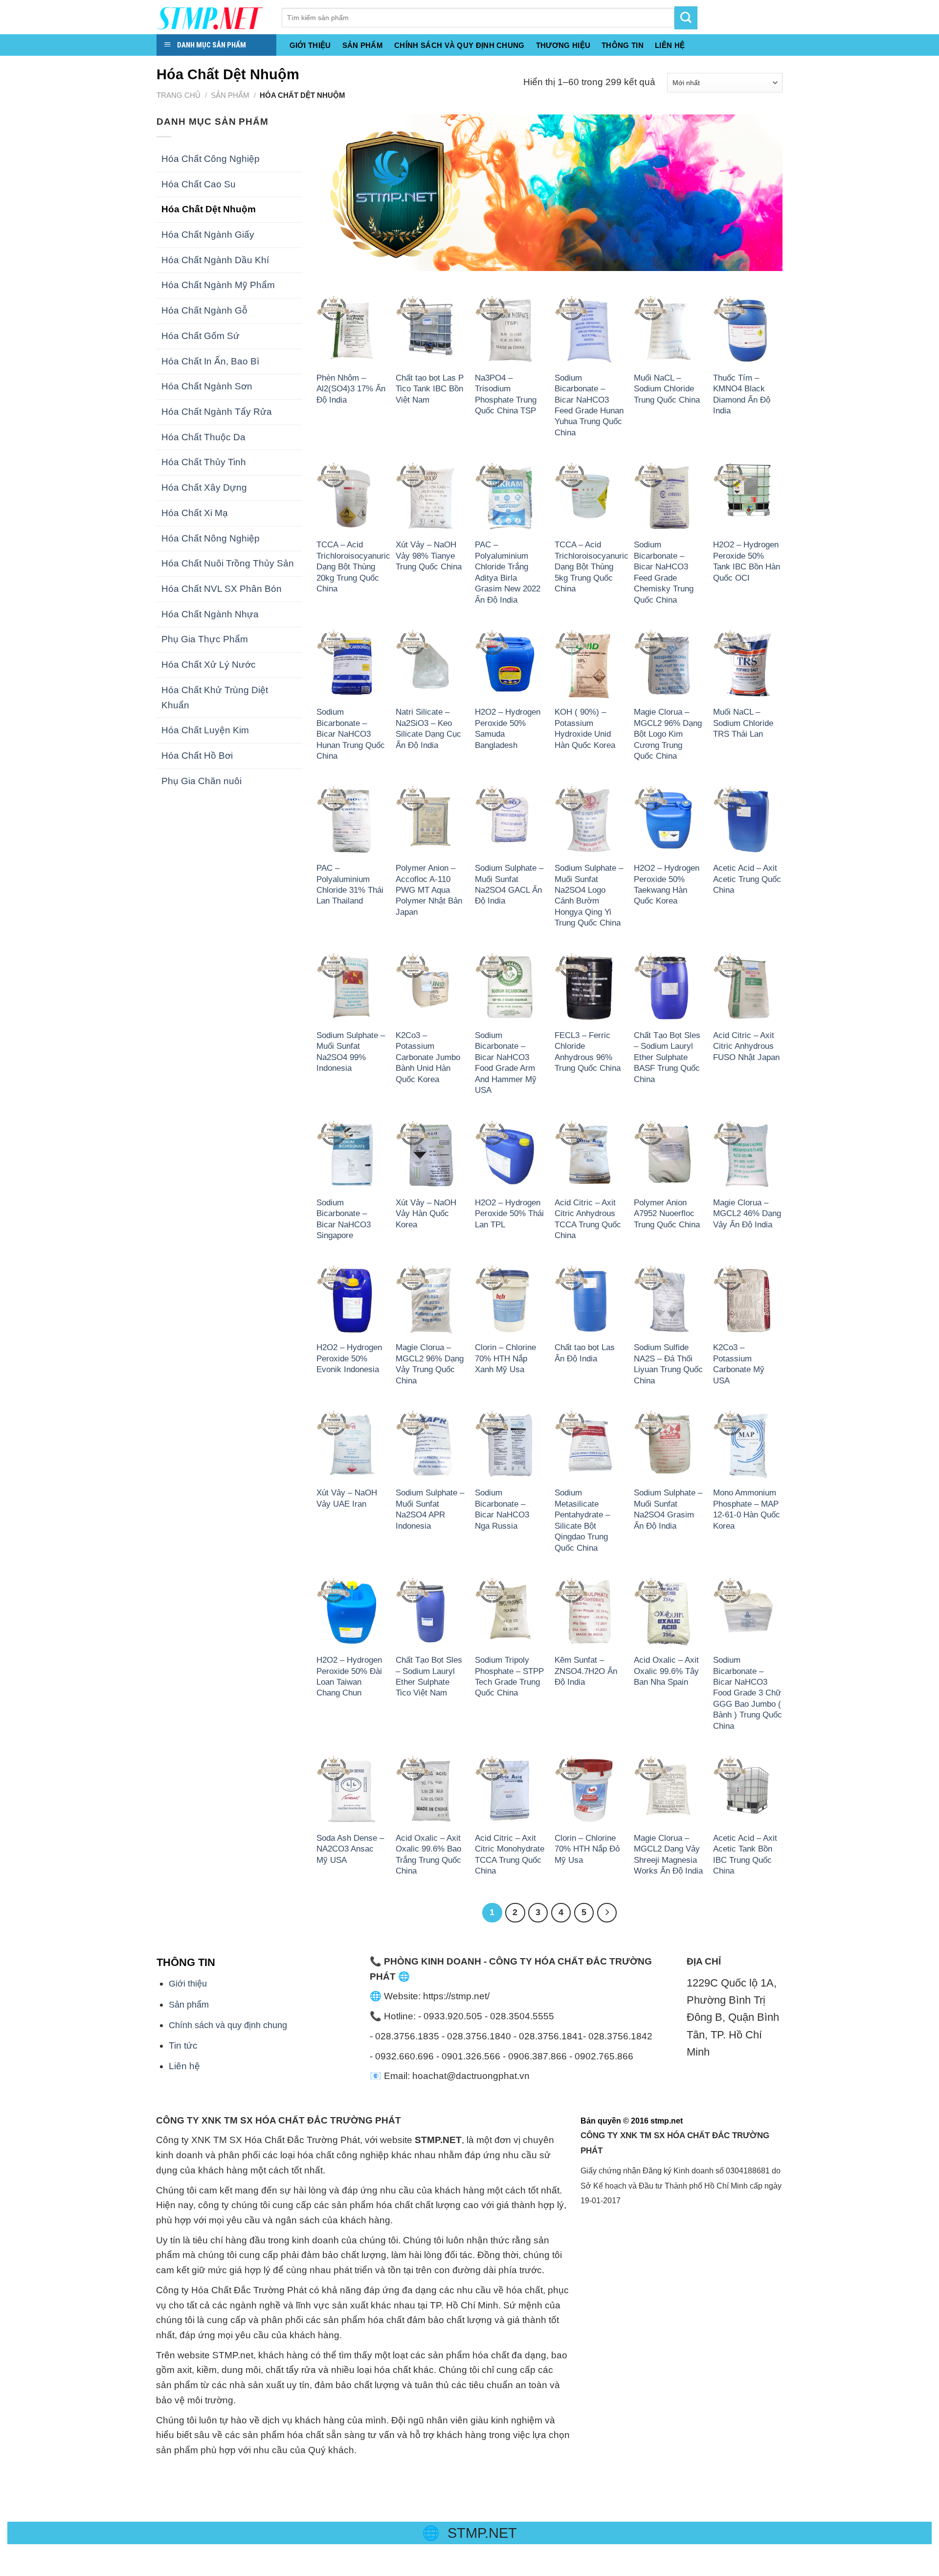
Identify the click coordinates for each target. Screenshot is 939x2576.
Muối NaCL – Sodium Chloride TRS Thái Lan (743, 723)
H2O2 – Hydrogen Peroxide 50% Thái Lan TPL (509, 1213)
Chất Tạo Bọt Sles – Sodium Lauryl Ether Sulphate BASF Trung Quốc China (667, 1057)
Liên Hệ (670, 45)
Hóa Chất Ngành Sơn (207, 386)
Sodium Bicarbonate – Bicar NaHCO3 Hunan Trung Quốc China (351, 734)
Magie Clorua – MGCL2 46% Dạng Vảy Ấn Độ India (747, 1213)
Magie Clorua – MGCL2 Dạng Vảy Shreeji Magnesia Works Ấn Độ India (668, 1854)
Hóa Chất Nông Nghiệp (211, 538)
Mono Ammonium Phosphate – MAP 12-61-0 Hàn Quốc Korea (747, 1509)
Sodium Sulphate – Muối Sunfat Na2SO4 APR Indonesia (430, 1509)
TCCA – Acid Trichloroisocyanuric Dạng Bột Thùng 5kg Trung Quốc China (592, 566)
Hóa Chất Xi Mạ (195, 513)
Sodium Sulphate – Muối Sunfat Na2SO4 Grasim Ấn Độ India (668, 1509)
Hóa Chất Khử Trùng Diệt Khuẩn (215, 698)
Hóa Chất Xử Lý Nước (209, 665)
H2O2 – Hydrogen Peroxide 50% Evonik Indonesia (349, 1358)
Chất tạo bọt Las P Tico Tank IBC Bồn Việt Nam (430, 389)
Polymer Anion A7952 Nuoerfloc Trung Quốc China (667, 1213)
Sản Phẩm (363, 45)
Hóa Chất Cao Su (199, 184)
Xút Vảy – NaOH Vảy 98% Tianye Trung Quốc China (429, 555)
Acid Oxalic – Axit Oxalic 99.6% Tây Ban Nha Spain (666, 1671)
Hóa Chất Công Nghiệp (211, 159)
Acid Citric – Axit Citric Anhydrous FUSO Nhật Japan (746, 1046)
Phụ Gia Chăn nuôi (201, 781)
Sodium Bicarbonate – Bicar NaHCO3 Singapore (344, 1219)
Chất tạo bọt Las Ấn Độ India (585, 1353)
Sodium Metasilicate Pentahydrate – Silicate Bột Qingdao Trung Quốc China (582, 1520)
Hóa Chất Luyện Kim (205, 730)
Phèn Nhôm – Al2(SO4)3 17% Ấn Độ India (351, 389)
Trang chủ (179, 95)
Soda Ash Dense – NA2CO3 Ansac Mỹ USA (350, 1849)
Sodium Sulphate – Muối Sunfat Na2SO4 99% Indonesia (351, 1051)
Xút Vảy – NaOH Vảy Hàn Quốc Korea (426, 1213)
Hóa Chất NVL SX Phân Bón (222, 589)
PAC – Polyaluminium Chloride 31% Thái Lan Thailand (350, 884)
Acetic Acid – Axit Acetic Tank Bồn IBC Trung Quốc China (745, 1854)
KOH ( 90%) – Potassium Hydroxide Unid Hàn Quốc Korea (585, 728)
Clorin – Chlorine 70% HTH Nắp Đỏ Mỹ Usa (587, 1849)
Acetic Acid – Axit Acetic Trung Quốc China (747, 879)
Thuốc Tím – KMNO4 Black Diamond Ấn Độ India (742, 394)
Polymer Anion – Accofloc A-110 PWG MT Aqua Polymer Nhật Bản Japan (429, 890)
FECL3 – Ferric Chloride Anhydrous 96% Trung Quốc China (588, 1051)
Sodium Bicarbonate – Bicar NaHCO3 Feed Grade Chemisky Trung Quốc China (664, 572)
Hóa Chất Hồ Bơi (197, 756)
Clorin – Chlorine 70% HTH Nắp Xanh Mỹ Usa (505, 1358)
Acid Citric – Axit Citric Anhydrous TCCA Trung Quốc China (588, 1219)
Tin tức (183, 2045)
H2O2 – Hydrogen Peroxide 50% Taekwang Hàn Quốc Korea (667, 884)
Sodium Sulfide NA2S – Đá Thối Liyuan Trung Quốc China (668, 1364)
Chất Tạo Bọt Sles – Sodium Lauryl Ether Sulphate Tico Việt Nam (429, 1676)
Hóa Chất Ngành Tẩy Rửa (217, 412)
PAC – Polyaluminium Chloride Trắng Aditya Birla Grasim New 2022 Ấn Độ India (508, 572)
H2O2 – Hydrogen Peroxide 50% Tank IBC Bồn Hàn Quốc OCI (747, 561)
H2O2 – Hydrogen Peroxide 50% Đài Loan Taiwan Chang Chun (349, 1676)
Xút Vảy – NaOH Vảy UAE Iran (347, 1498)
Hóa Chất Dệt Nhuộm (209, 209)
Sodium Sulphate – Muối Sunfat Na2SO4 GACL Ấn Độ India (509, 884)
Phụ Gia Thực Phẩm (205, 639)
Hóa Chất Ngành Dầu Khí (215, 260)
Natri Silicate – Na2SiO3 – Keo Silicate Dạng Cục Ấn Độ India (428, 728)
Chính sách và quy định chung (459, 45)
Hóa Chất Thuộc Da (203, 437)
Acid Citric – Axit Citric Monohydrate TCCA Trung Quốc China (510, 1854)
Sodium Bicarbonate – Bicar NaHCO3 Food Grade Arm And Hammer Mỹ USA (506, 1062)
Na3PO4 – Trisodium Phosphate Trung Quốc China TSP (506, 394)
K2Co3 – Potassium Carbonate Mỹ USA (739, 1364)
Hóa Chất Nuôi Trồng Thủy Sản (228, 563)
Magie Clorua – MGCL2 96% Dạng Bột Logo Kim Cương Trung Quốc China (668, 734)
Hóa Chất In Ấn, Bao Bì (210, 361)
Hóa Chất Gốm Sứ (201, 336)
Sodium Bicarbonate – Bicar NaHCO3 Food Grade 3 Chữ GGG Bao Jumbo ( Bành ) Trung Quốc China (748, 1693)
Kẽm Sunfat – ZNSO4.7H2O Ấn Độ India (586, 1671)
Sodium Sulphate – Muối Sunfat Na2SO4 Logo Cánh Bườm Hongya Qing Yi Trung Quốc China (589, 895)
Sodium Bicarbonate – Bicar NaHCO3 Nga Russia (502, 1509)
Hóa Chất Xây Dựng (204, 487)
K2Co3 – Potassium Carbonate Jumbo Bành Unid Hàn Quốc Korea (428, 1057)
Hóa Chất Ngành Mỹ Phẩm (218, 285)
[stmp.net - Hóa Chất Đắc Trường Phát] (212, 17)
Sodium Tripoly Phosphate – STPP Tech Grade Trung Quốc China (509, 1676)
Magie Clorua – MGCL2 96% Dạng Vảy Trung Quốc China (430, 1364)
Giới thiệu (310, 45)
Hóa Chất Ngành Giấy (208, 235)
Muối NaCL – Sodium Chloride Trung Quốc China (667, 389)
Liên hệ (184, 2066)
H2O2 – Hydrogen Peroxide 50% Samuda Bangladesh (508, 728)
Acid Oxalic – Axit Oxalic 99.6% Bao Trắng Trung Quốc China (428, 1854)
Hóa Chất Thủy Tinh (204, 462)
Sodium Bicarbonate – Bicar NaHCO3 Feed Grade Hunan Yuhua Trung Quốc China (589, 405)
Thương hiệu (563, 45)
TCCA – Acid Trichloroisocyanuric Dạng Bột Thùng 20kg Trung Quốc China (353, 566)
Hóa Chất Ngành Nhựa (210, 614)
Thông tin (623, 45)
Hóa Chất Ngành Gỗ (204, 310)
